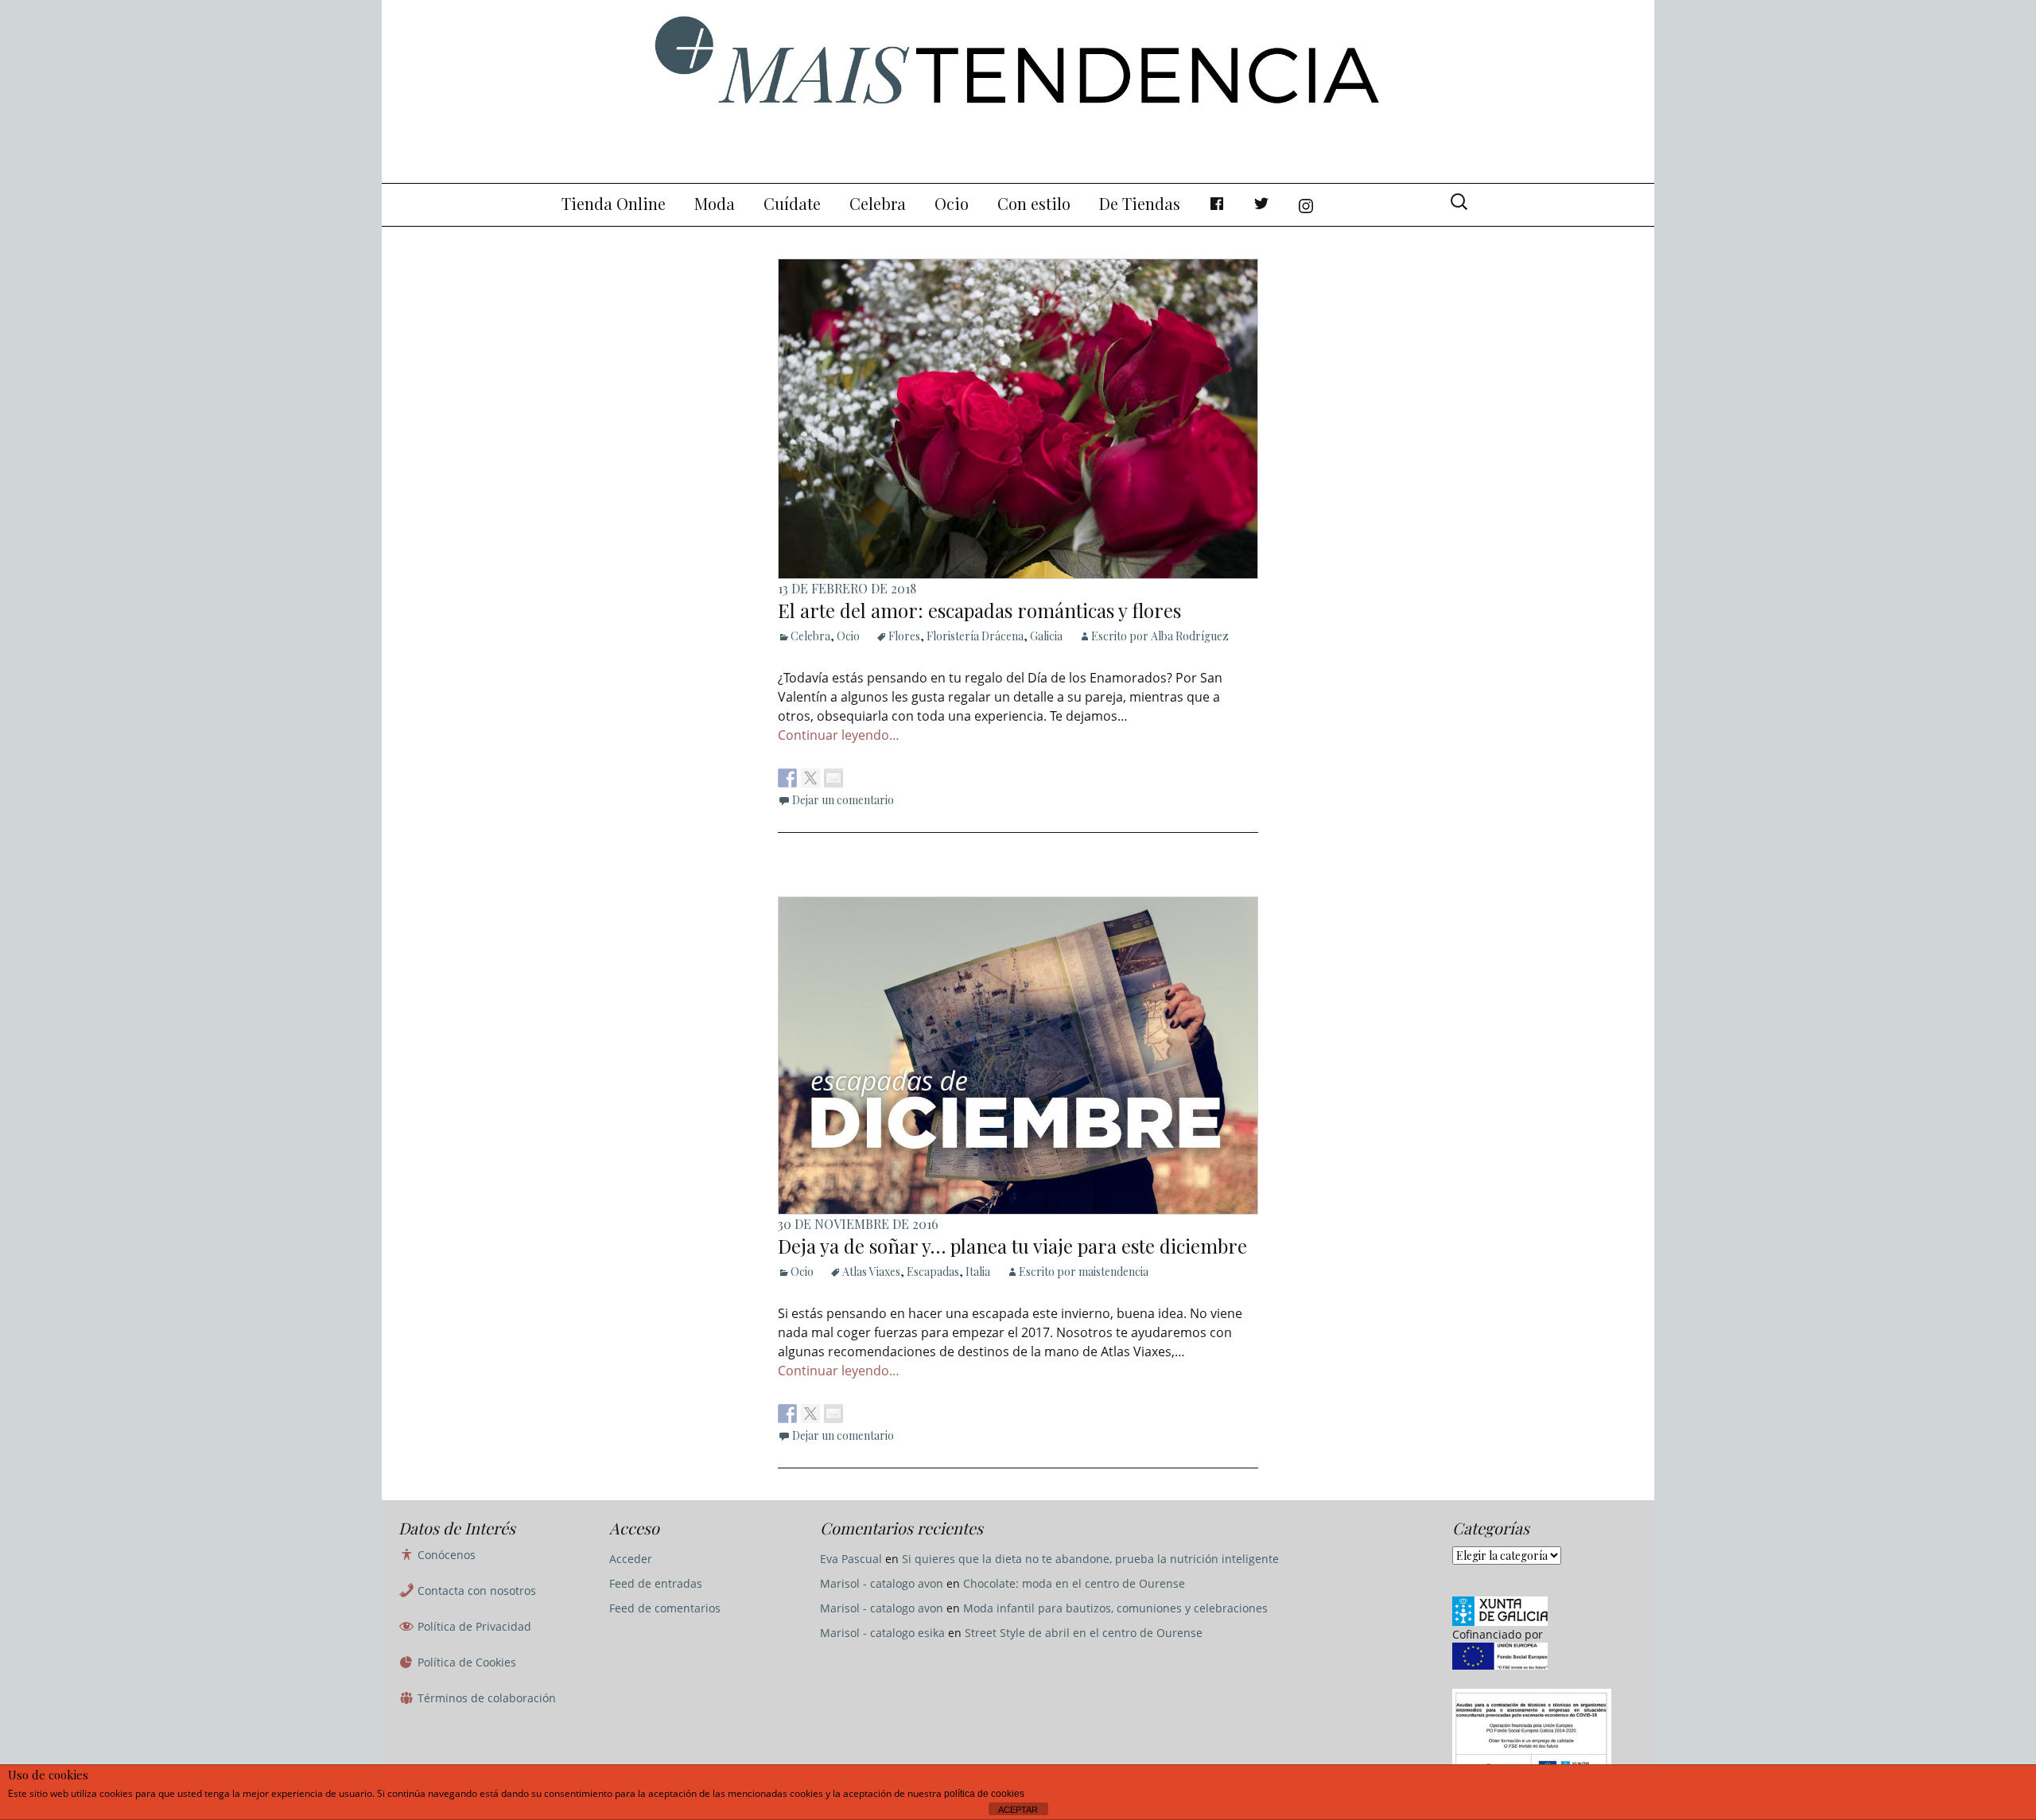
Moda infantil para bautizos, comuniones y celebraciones (1115, 1608)
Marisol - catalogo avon (882, 1583)
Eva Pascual (851, 1559)
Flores (904, 636)
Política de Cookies (465, 1662)
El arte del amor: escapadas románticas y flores (979, 610)
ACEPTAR (1018, 1810)
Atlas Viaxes (871, 1272)
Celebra (878, 203)
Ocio (952, 203)
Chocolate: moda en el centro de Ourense (1074, 1583)
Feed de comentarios (665, 1608)
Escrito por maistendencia (1084, 1272)
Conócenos (445, 1555)
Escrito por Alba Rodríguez (1160, 636)
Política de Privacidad (473, 1626)
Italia (978, 1272)
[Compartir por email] (833, 778)
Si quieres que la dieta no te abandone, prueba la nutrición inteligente (1090, 1559)
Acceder (631, 1559)
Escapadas (933, 1272)
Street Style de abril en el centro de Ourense (1084, 1633)
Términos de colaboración (485, 1698)
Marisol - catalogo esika (882, 1633)
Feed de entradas (656, 1583)
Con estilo (1034, 203)
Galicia (1046, 636)
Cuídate (792, 203)
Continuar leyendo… (839, 735)
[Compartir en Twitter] (810, 778)
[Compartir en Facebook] (787, 778)
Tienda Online (614, 203)
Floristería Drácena (975, 636)
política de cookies (984, 1794)
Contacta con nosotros (475, 1591)
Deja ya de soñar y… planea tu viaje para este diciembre (1012, 1246)
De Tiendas (1140, 203)
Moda (715, 203)
